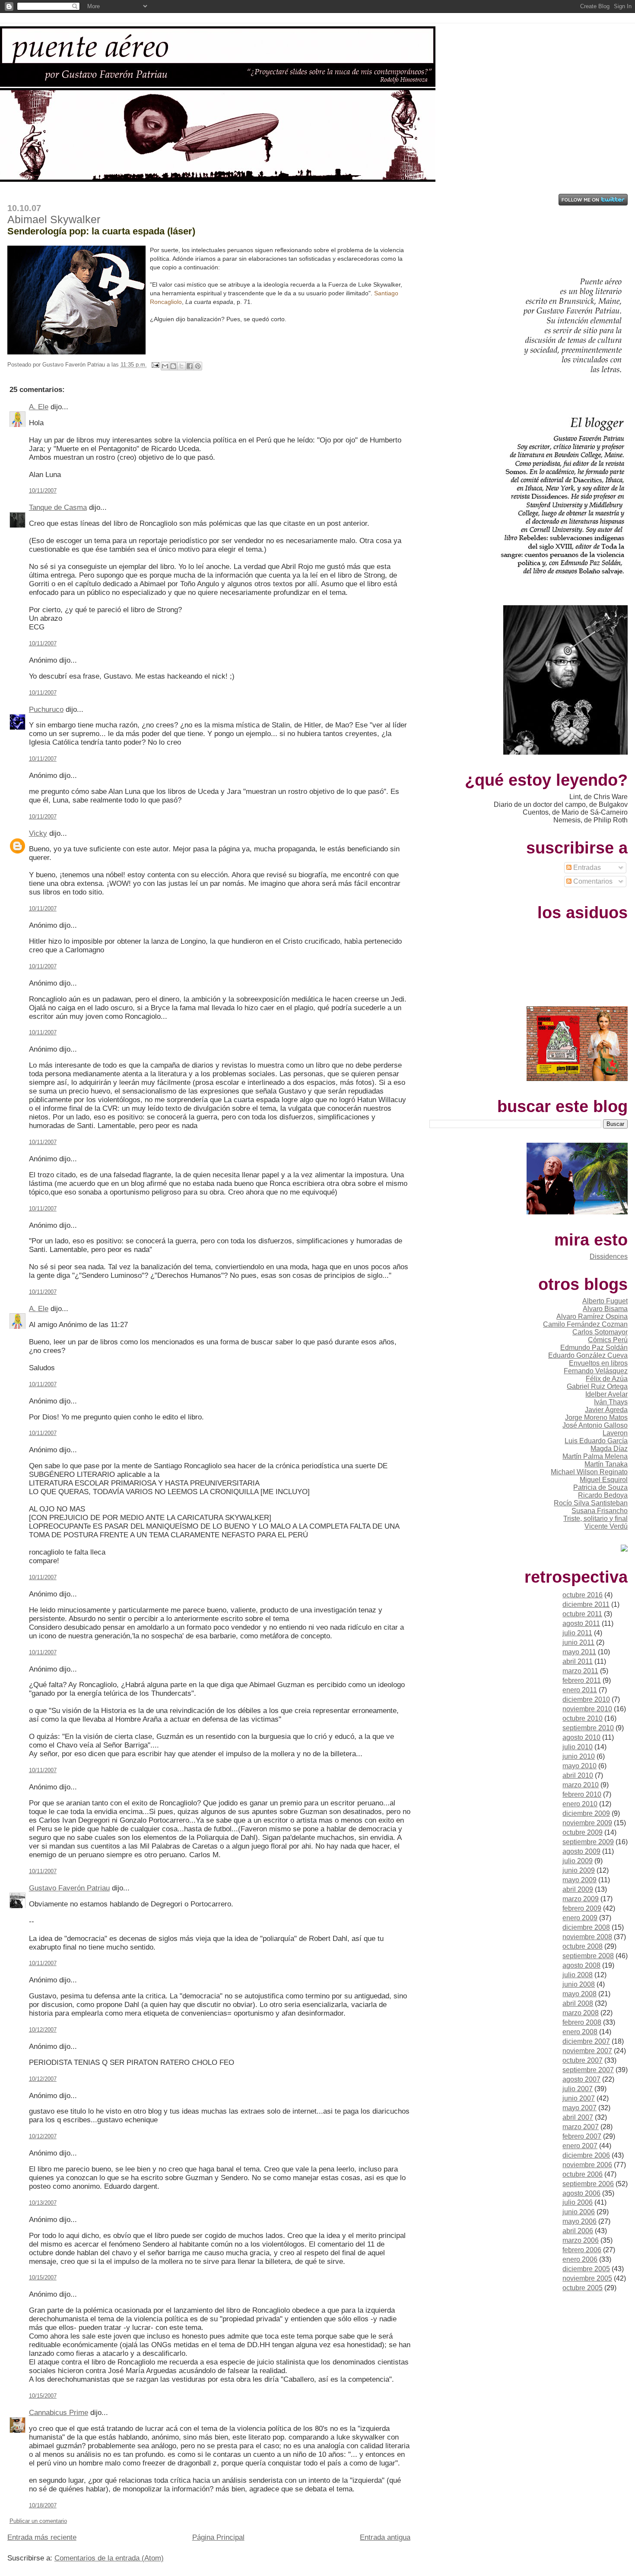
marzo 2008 (581, 2013)
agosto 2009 (581, 1851)
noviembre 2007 (587, 2051)
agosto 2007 (581, 2079)
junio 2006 (579, 2212)
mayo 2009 (579, 1880)
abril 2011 (578, 1661)
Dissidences (609, 1256)
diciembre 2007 (586, 2041)
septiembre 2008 (588, 1956)
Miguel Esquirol (604, 1480)
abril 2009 (578, 1889)
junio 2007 (579, 2098)
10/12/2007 (43, 2030)
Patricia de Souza (600, 1487)
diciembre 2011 (586, 1604)
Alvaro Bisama (605, 1309)
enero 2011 (580, 1690)
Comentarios (592, 881)
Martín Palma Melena (595, 1456)
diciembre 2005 (586, 2269)
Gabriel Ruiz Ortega (597, 1386)
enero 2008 (580, 2032)
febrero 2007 (582, 2136)
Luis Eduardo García (596, 1441)
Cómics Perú (608, 1340)
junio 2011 (578, 1642)
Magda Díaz (609, 1449)
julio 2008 (578, 1975)
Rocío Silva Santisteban (591, 1503)
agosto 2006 (581, 2193)
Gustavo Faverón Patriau (69, 1888)
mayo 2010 (579, 1766)
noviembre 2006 (587, 2165)
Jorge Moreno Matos (596, 1418)
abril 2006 (578, 2231)
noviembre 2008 (587, 1937)
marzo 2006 (581, 2240)
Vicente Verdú (606, 1526)
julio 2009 (578, 1861)
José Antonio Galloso (595, 1425)
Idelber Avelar (606, 1394)
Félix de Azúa (607, 1379)
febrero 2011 (582, 1680)
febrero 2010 (582, 1794)
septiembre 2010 (588, 1728)
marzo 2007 (581, 2127)
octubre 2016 (583, 1595)
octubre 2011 (582, 1614)
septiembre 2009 (588, 1842)
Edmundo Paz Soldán (594, 1348)
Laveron (615, 1433)
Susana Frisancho (600, 1511)
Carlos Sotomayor (600, 1332)
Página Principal (218, 2537)
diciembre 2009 (586, 1813)
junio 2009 (579, 1870)
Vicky (38, 833)
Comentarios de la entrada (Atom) (109, 2558)
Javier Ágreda (606, 1410)
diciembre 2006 (586, 2155)
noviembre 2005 (587, 2278)
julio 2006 (578, 2202)
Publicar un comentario (38, 2521)
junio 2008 (579, 1984)
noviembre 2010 (587, 1709)
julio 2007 (578, 2089)
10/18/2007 (43, 2505)
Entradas (586, 868)
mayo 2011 (579, 1652)
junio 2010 (579, 1756)
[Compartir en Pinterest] (198, 366)
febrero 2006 (582, 2250)
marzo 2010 (581, 1785)
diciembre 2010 (586, 1699)
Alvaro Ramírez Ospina (592, 1316)
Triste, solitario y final (595, 1519)
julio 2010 (578, 1747)
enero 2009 (580, 1918)
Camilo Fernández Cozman (585, 1324)
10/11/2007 (43, 491)
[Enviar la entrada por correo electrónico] (155, 365)
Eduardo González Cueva (588, 1355)
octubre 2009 (583, 1832)
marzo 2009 (581, 1899)
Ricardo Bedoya (603, 1495)
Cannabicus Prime (59, 2413)
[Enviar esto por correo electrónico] (165, 366)
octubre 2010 (583, 1718)
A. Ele (39, 407)
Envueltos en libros (598, 1363)
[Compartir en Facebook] (190, 366)
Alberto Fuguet (605, 1301)
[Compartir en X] (181, 366)
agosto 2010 (581, 1737)
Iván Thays (611, 1402)
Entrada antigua (385, 2537)
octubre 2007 (583, 2060)
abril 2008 (578, 2003)
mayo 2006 (579, 2221)
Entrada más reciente (42, 2537)
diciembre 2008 (586, 1927)
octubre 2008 (583, 1946)
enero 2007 (580, 2146)
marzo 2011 (580, 1671)
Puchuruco (46, 710)
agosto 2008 (581, 1965)
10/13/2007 (43, 2203)
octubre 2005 (583, 2288)
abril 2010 (578, 1775)
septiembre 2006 (588, 2184)
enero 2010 (580, 1804)
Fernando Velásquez (596, 1371)
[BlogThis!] (173, 366)
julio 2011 (577, 1633)
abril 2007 (578, 2117)
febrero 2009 (582, 1908)
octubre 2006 (583, 2174)
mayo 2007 (579, 2108)
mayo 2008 (579, 1994)
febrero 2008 (582, 2022)
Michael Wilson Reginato (589, 1472)
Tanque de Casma (58, 507)
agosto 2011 (581, 1623)
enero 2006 (580, 2259)
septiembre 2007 (588, 2070)
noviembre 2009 (587, 1823)
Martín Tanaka (606, 1464)
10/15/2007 (43, 2277)
